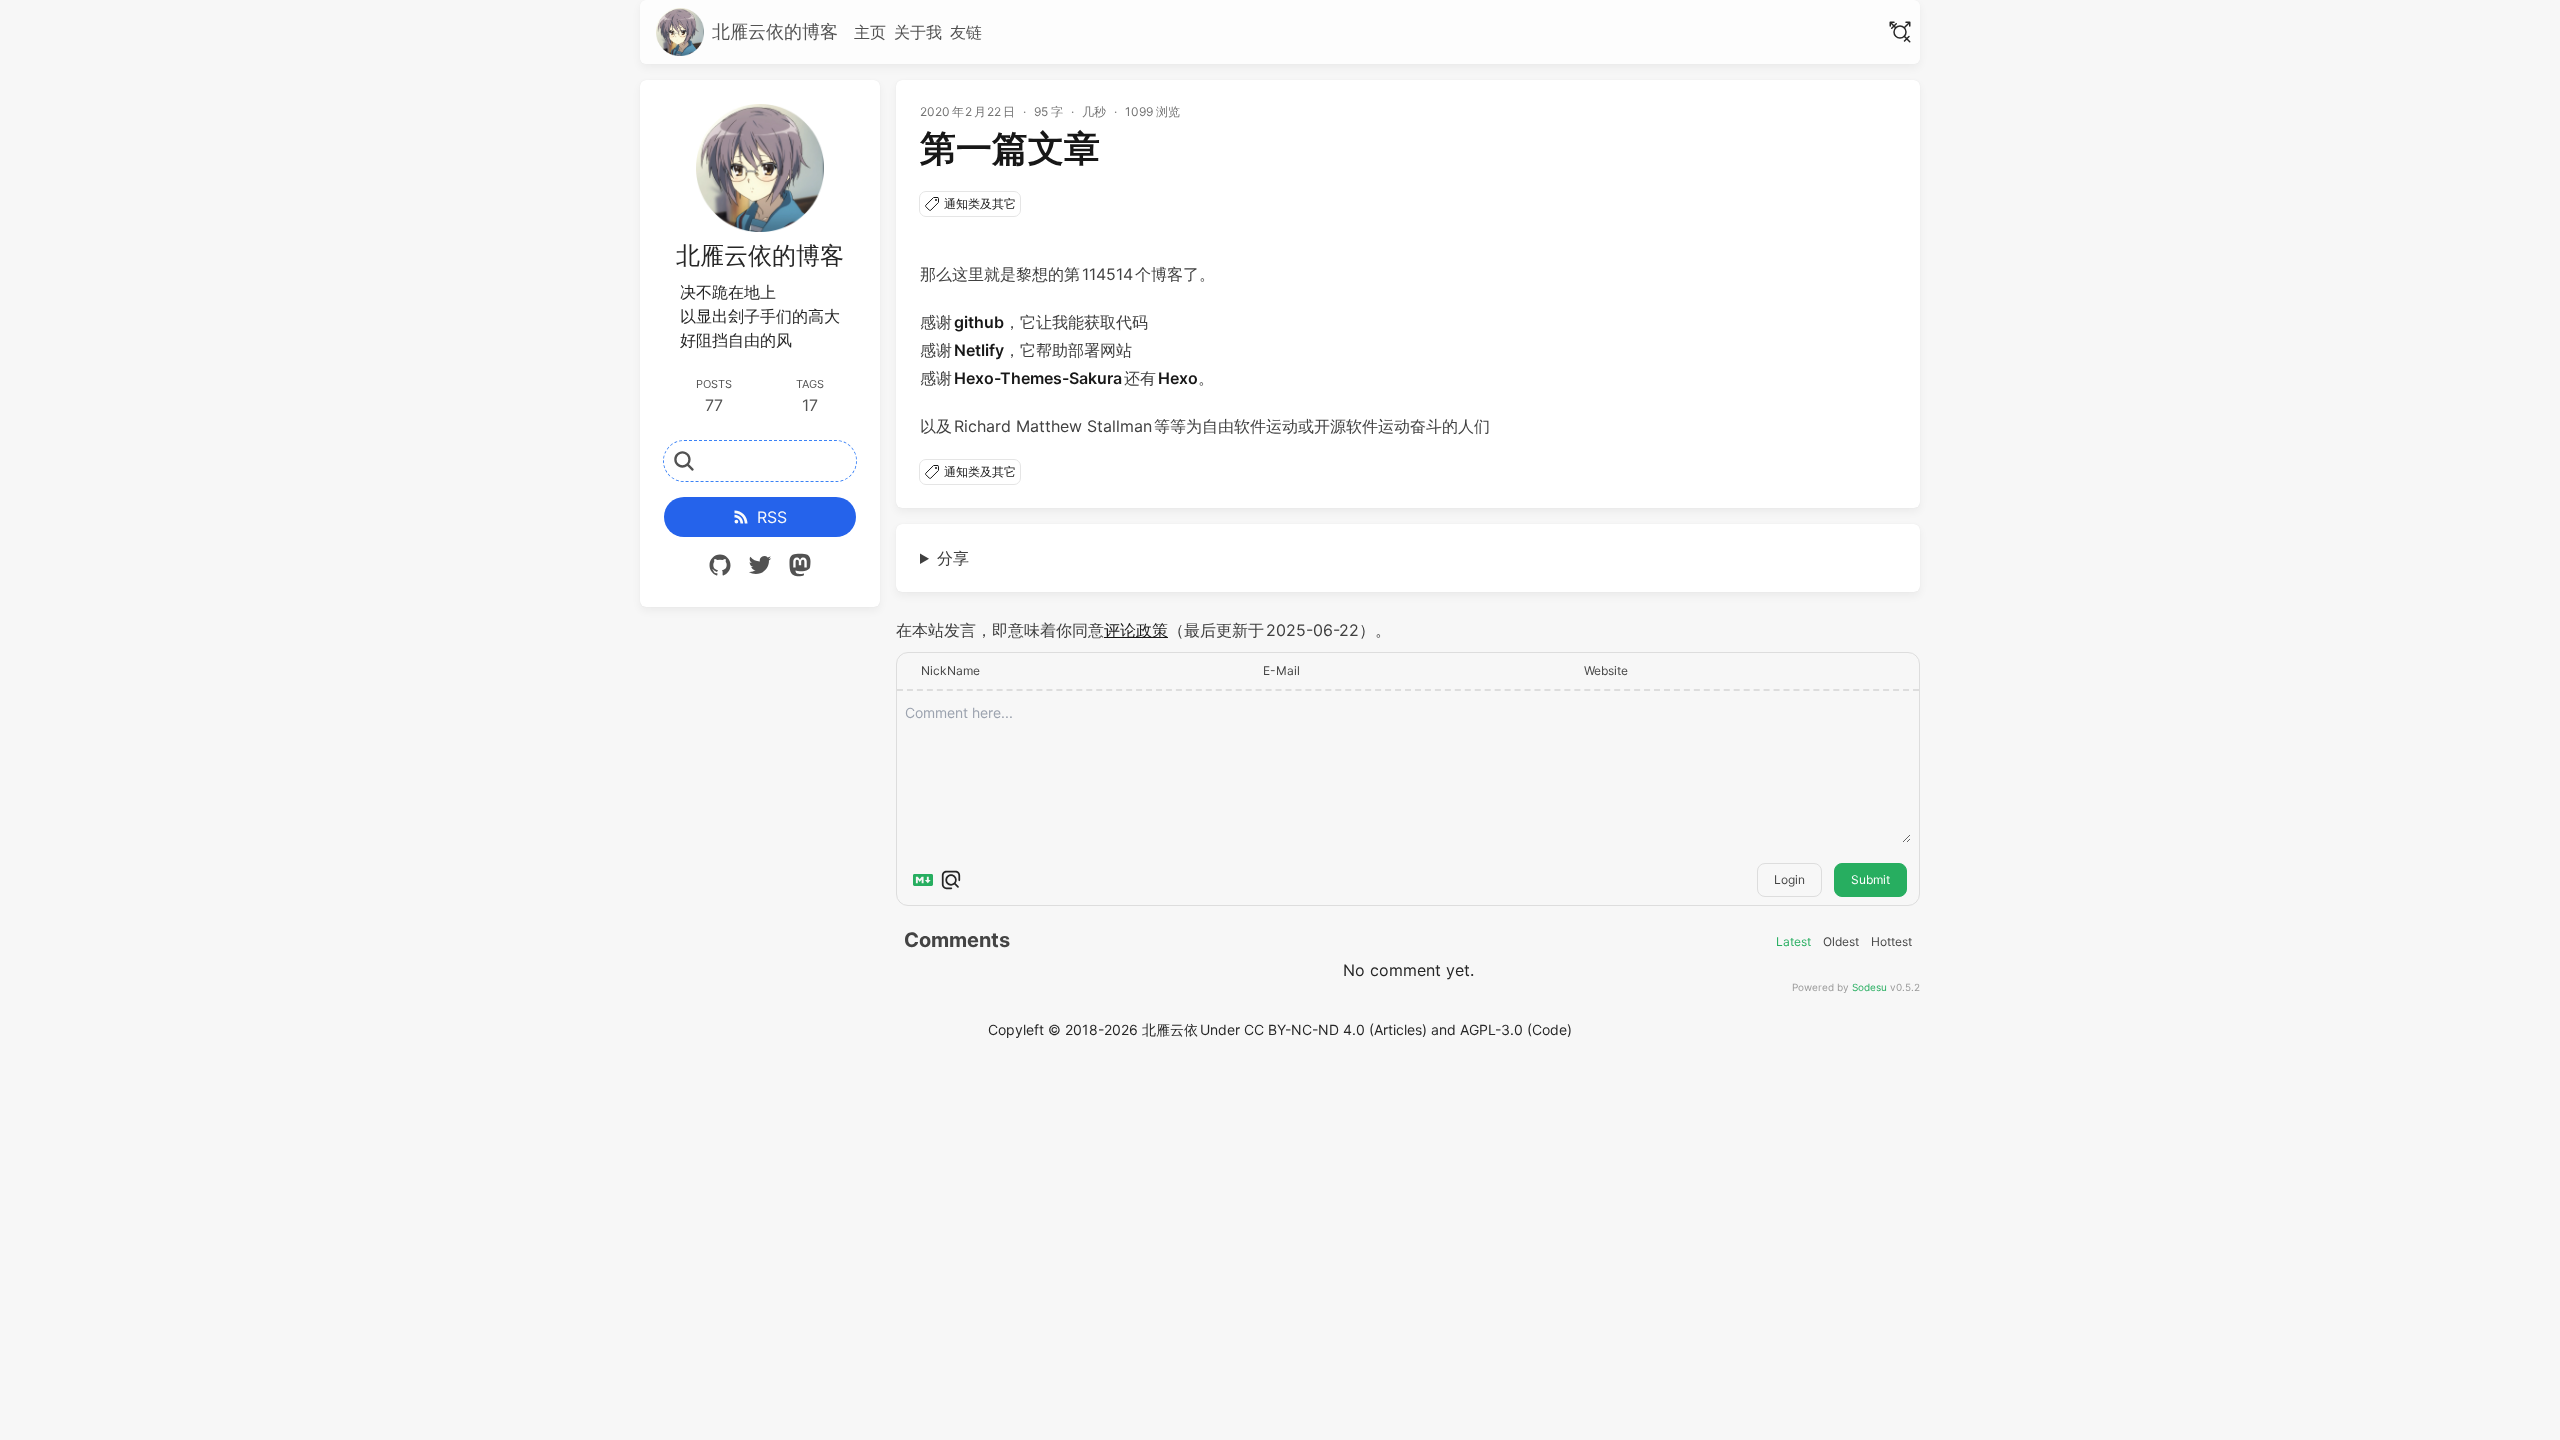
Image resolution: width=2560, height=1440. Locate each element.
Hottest (1891, 942)
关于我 (918, 32)
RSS (772, 517)
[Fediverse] (800, 568)
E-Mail (1281, 670)
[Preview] (951, 880)
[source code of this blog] (720, 568)
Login (1789, 879)
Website (1606, 670)
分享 (953, 558)
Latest (1793, 942)
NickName (950, 670)
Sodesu (1869, 987)
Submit (1870, 879)
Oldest (1841, 942)
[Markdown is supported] (923, 880)
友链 (966, 32)
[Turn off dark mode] (1900, 32)
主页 (870, 32)
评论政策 (1136, 630)
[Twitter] (760, 568)
